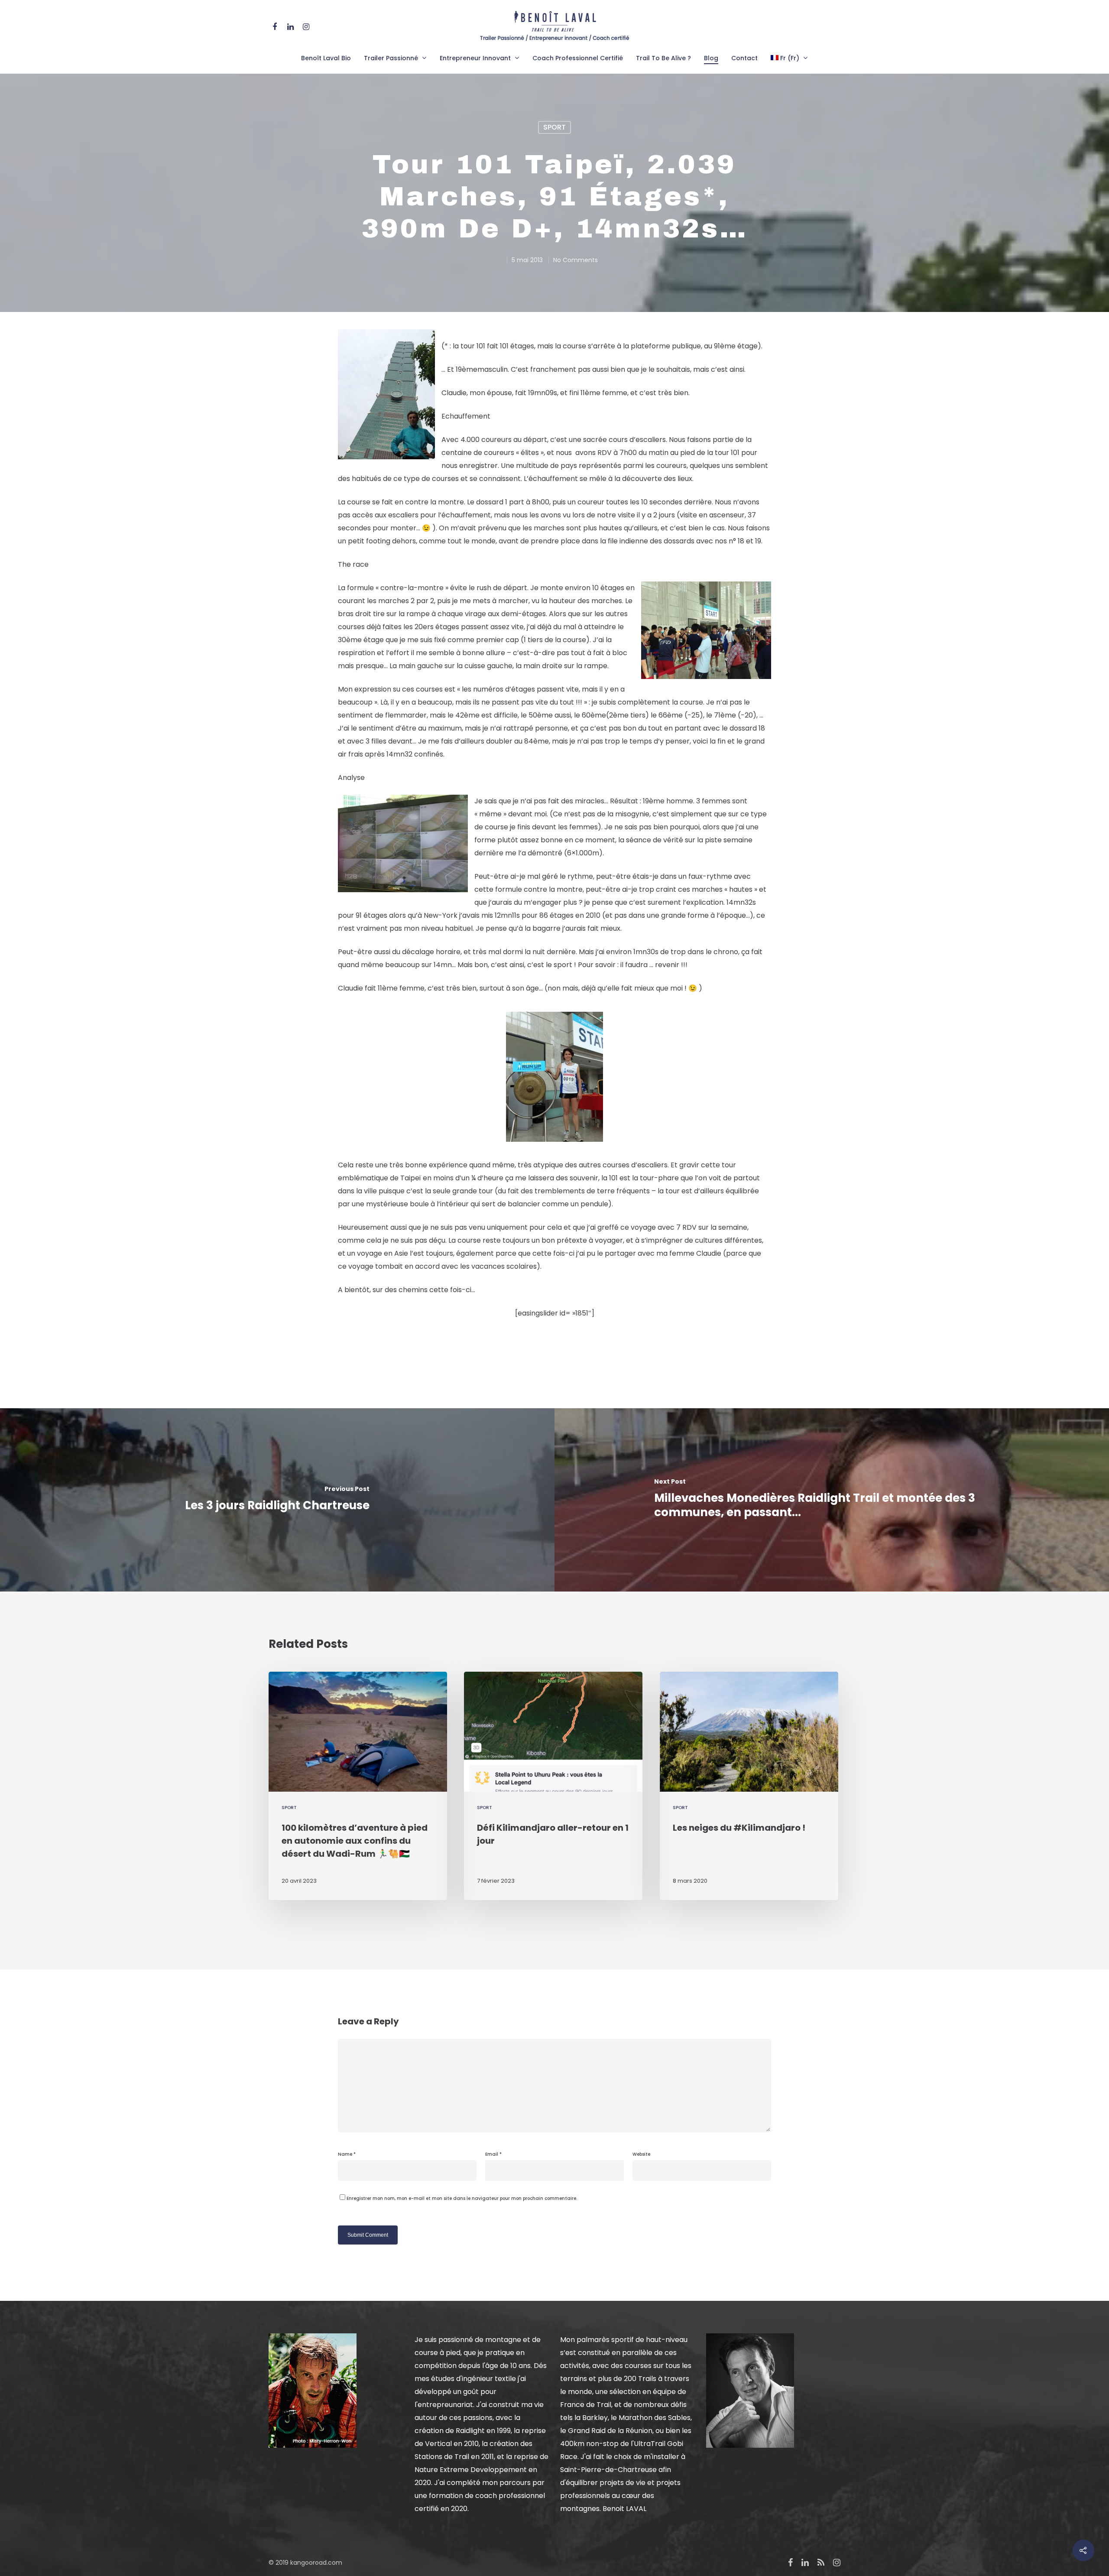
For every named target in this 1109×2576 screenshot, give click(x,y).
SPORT (554, 127)
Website (641, 2154)
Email (493, 2154)
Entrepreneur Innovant (475, 58)
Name (347, 2154)
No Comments (576, 260)
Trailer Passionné (391, 58)
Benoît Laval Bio (326, 58)
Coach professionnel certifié (578, 58)
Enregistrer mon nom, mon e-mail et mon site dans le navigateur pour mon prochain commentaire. (462, 2198)
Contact (744, 58)
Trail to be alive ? (663, 58)
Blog (711, 58)
